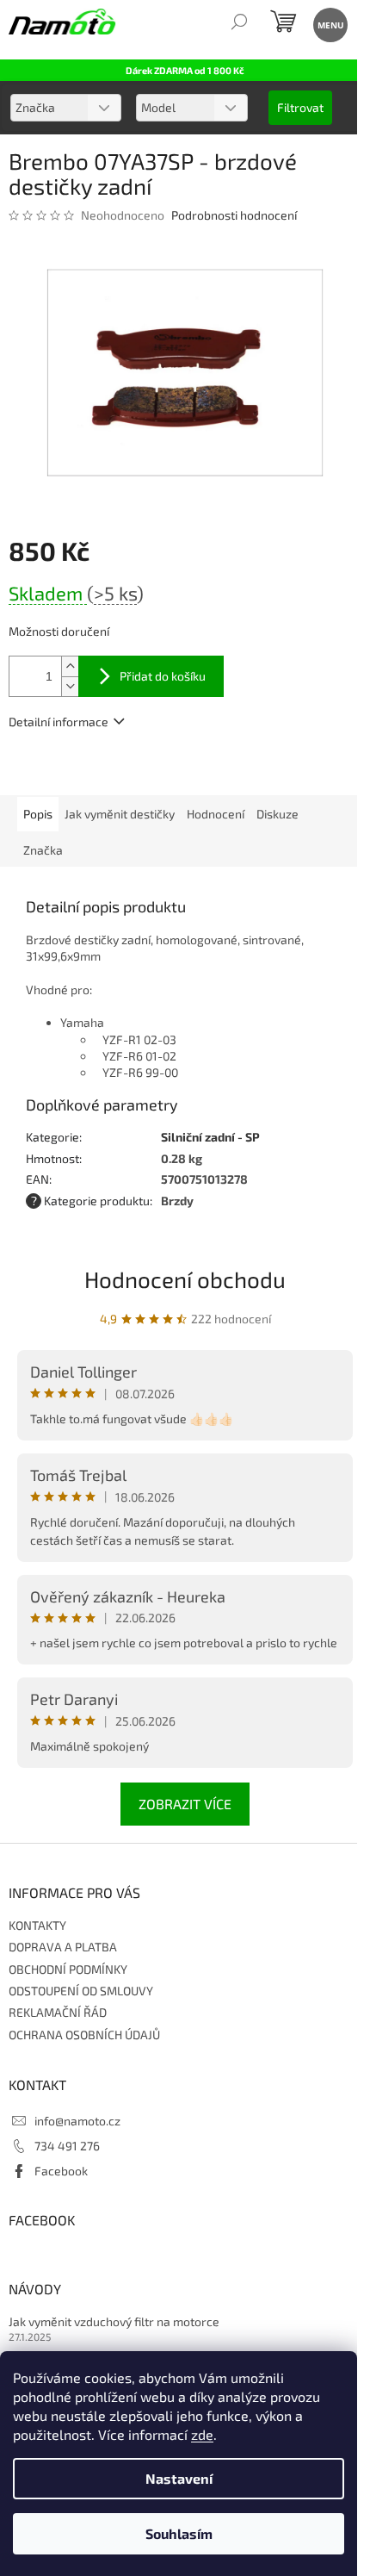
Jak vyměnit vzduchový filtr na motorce (114, 2321)
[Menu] (329, 24)
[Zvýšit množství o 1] (70, 666)
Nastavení (179, 2478)
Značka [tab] (43, 850)
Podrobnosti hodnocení (234, 215)
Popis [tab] (38, 814)
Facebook (61, 2171)
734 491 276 (67, 2146)
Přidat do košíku (163, 676)
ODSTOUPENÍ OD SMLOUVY (81, 1991)
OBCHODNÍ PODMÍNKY (68, 1969)
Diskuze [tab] (277, 814)
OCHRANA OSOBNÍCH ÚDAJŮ (84, 2035)
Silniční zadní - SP (210, 1137)
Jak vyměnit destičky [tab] (120, 814)
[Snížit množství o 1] (70, 686)
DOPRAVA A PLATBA (63, 1947)
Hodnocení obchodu (185, 1279)
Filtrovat (300, 107)
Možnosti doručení (59, 631)
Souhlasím (179, 2533)
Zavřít (101, 771)
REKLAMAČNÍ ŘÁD (58, 2012)
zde (202, 2434)
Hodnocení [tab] (216, 814)
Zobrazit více (185, 1804)
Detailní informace (59, 722)
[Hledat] (239, 24)
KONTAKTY (37, 1925)
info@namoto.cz (77, 2121)
